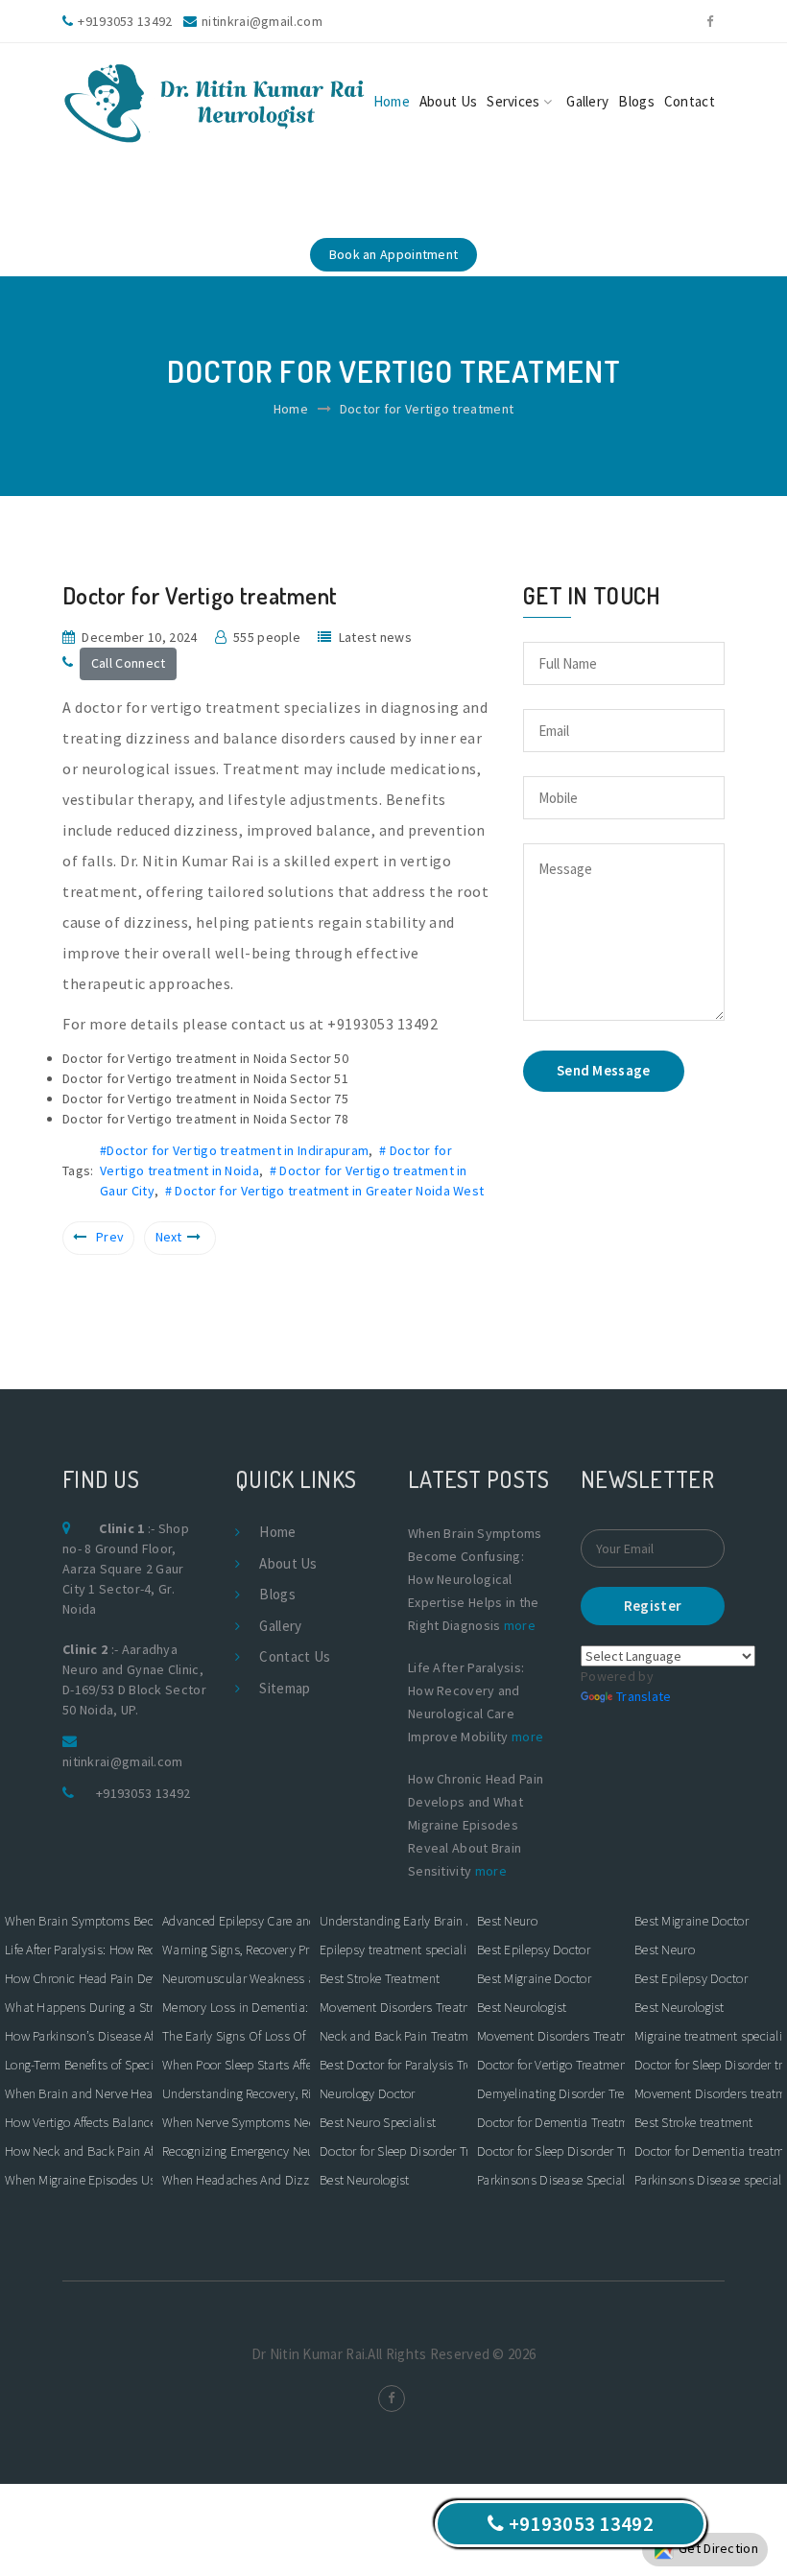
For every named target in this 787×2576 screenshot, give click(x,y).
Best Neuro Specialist (378, 2122)
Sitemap (285, 1688)
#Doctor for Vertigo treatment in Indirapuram (234, 1150)
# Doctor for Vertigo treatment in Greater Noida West (325, 1191)
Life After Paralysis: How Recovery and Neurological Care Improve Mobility (79, 1950)
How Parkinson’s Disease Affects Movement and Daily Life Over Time (79, 2036)
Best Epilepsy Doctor (534, 1950)
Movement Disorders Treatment (393, 2007)
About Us (448, 101)
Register (653, 1606)
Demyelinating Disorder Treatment (551, 2093)
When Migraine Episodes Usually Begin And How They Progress (79, 2180)
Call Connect (129, 663)
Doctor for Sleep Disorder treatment (708, 2065)
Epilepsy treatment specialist (393, 1950)
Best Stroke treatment (693, 2122)
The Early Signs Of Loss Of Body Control (236, 2036)
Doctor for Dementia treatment (708, 2151)
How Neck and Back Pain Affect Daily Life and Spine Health (79, 2151)
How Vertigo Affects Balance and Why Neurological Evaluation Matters (79, 2122)
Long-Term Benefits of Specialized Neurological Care (79, 2065)
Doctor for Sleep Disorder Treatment (393, 2151)
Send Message (604, 1070)
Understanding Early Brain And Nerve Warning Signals (393, 1921)
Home (392, 101)
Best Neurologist (365, 2180)
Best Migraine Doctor (534, 1978)
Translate (644, 1696)
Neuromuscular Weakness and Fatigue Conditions (236, 1978)
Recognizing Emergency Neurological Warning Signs (236, 2151)
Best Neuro (507, 1921)
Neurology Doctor (368, 2093)
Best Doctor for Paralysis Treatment (393, 2065)
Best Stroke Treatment (380, 1978)
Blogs (636, 101)
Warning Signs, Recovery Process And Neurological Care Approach (236, 1950)
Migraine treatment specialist (708, 2036)
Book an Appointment (394, 254)
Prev (110, 1237)
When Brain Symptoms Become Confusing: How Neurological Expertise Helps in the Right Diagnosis (79, 1921)
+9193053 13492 (143, 1793)
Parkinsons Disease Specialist (551, 2180)
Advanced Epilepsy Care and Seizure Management (236, 1921)
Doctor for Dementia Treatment (551, 2122)
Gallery (587, 101)
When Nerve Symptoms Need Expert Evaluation (236, 2122)
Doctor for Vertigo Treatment (551, 2065)
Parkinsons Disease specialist (708, 2180)
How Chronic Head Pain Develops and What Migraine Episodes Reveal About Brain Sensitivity (79, 1978)
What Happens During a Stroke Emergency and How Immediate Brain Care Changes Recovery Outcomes (79, 2007)
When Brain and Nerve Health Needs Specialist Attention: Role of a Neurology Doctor (79, 2093)
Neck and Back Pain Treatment (393, 2036)
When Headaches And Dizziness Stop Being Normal (236, 2180)
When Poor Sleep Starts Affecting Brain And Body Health (236, 2065)
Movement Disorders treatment (708, 2093)
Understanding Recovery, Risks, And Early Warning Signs (236, 2093)
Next (169, 1237)
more (520, 1625)
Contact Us (295, 1656)
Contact (690, 101)
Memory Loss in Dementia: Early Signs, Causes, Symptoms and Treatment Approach (236, 2007)
